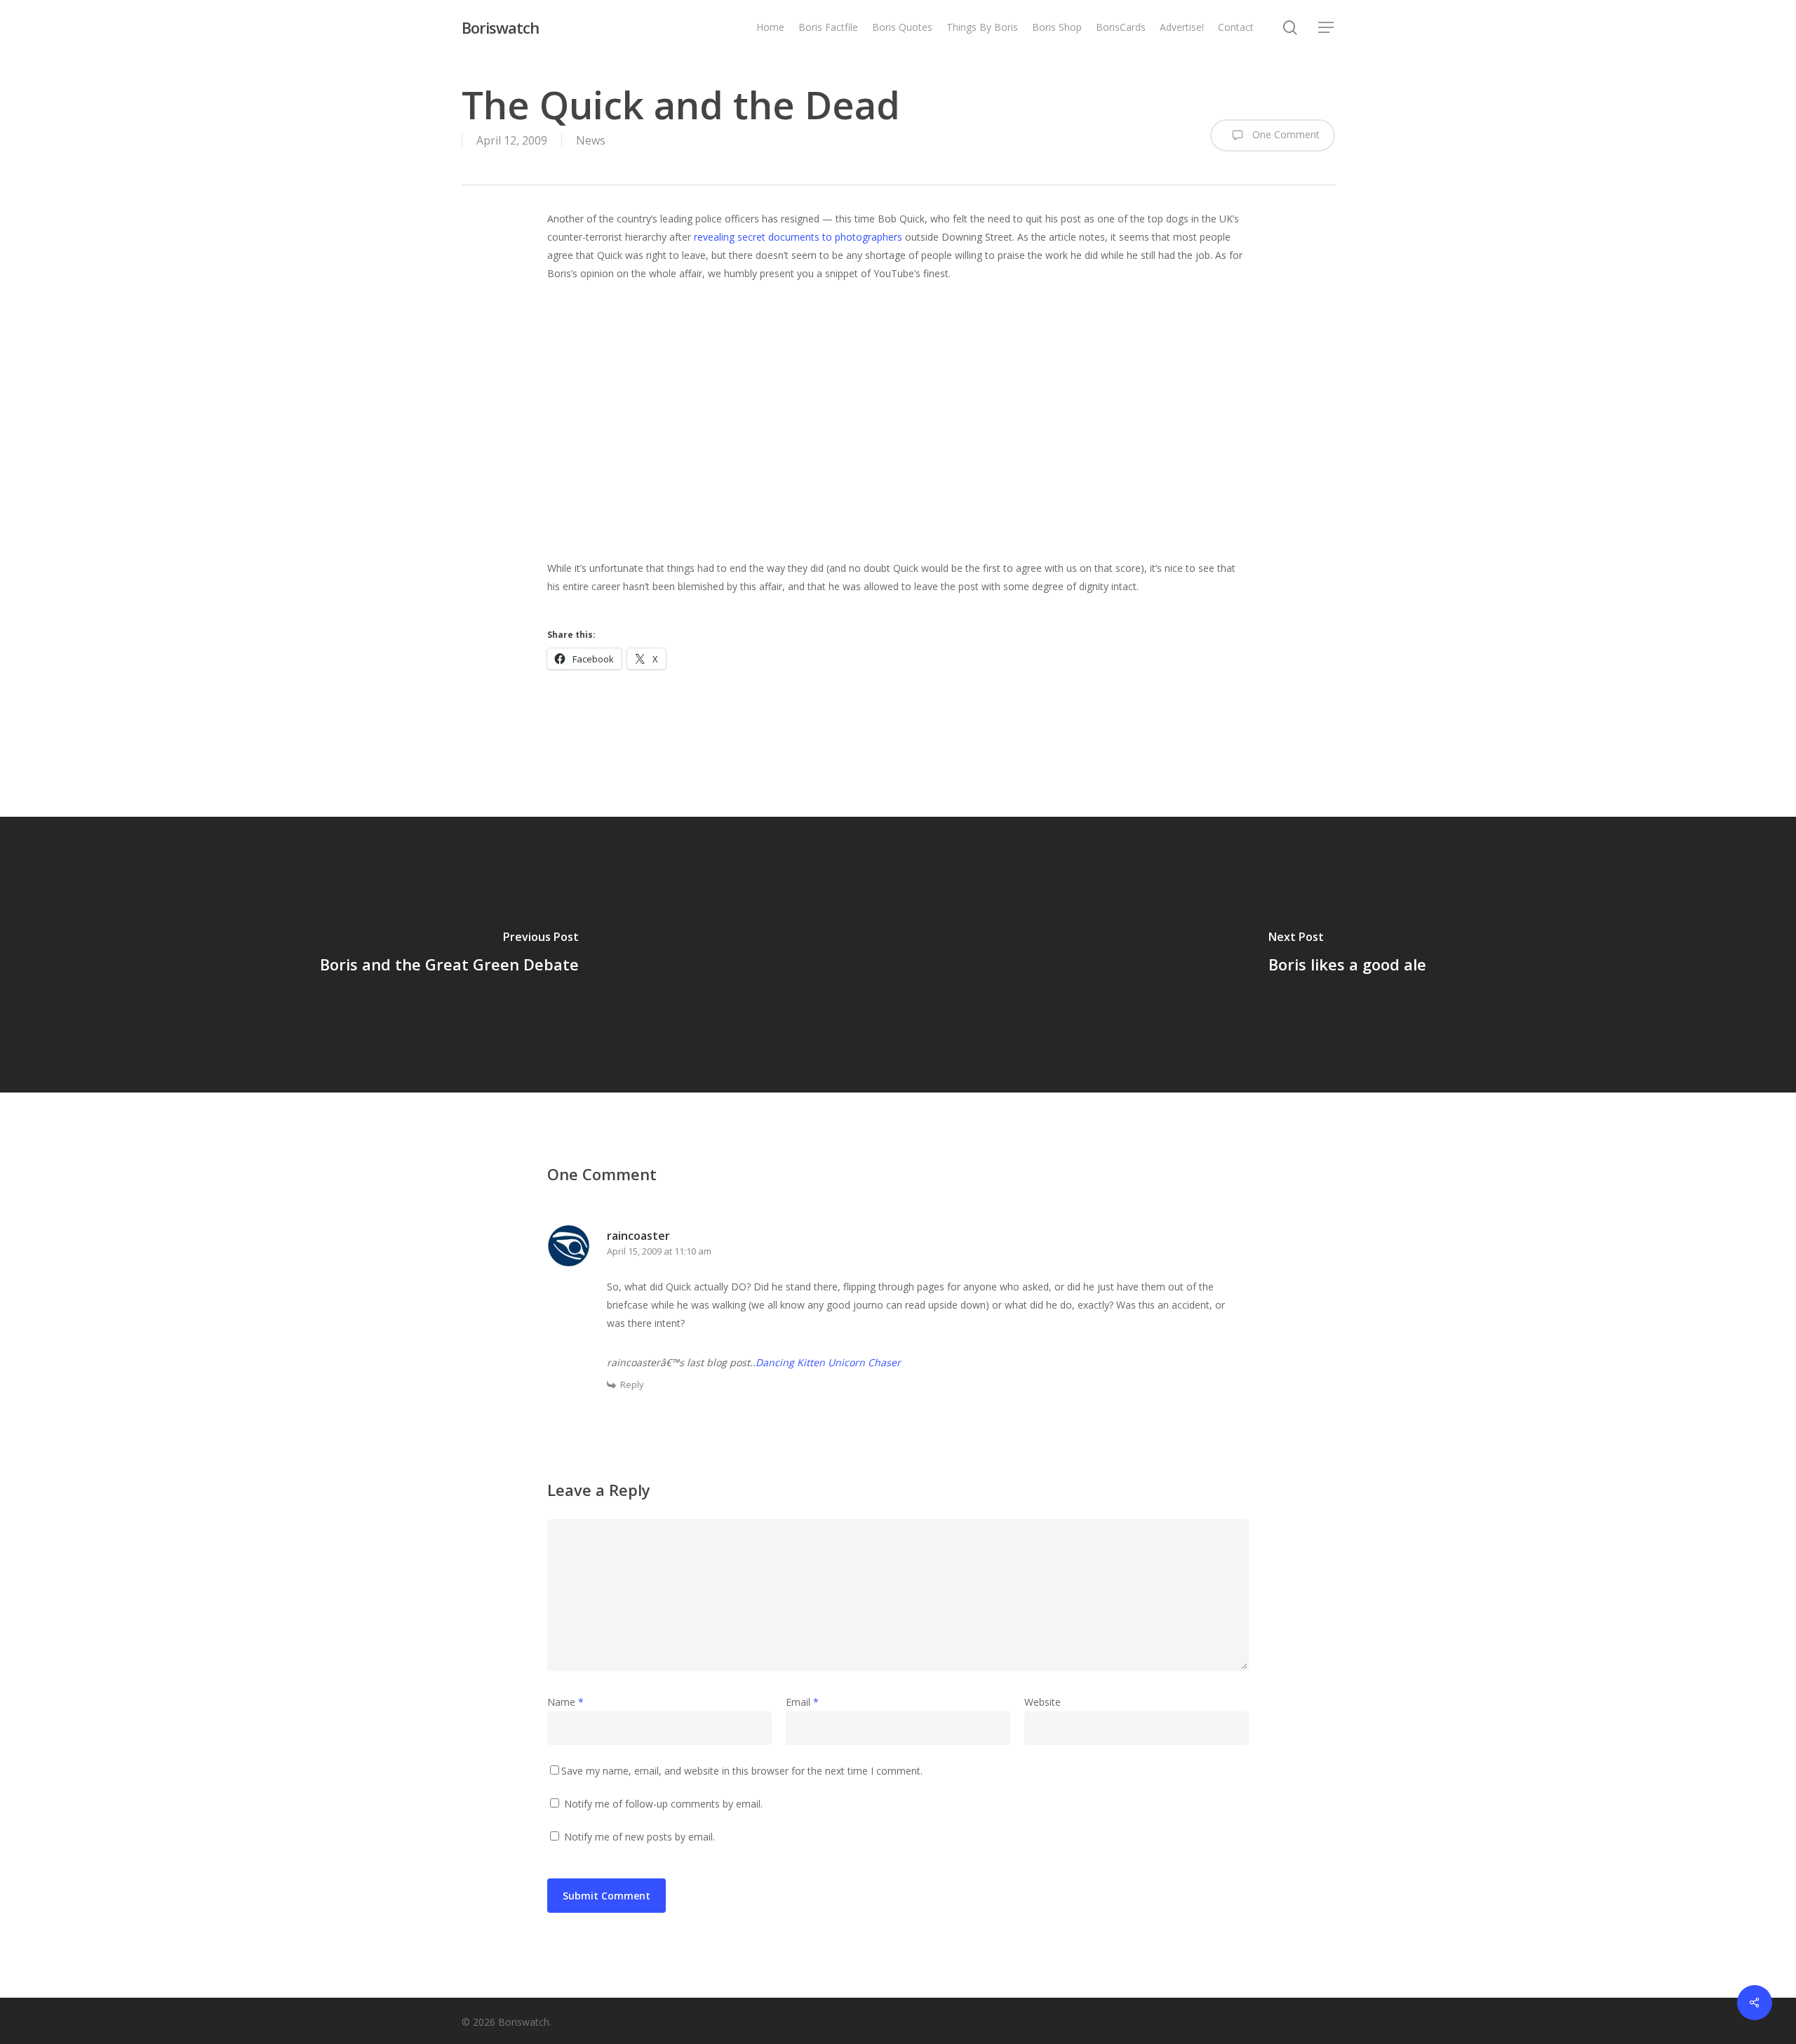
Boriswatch (500, 27)
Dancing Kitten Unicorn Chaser (828, 1362)
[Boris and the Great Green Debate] (449, 954)
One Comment (1285, 134)
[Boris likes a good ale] (1347, 954)
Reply (632, 1384)
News (591, 140)
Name (565, 1702)
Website (1043, 1702)
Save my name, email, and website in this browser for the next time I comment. (742, 1771)
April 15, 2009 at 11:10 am (659, 1251)
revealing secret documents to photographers (798, 237)
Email (802, 1702)
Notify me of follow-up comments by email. (663, 1804)
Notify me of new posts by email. (639, 1837)
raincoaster (638, 1236)
